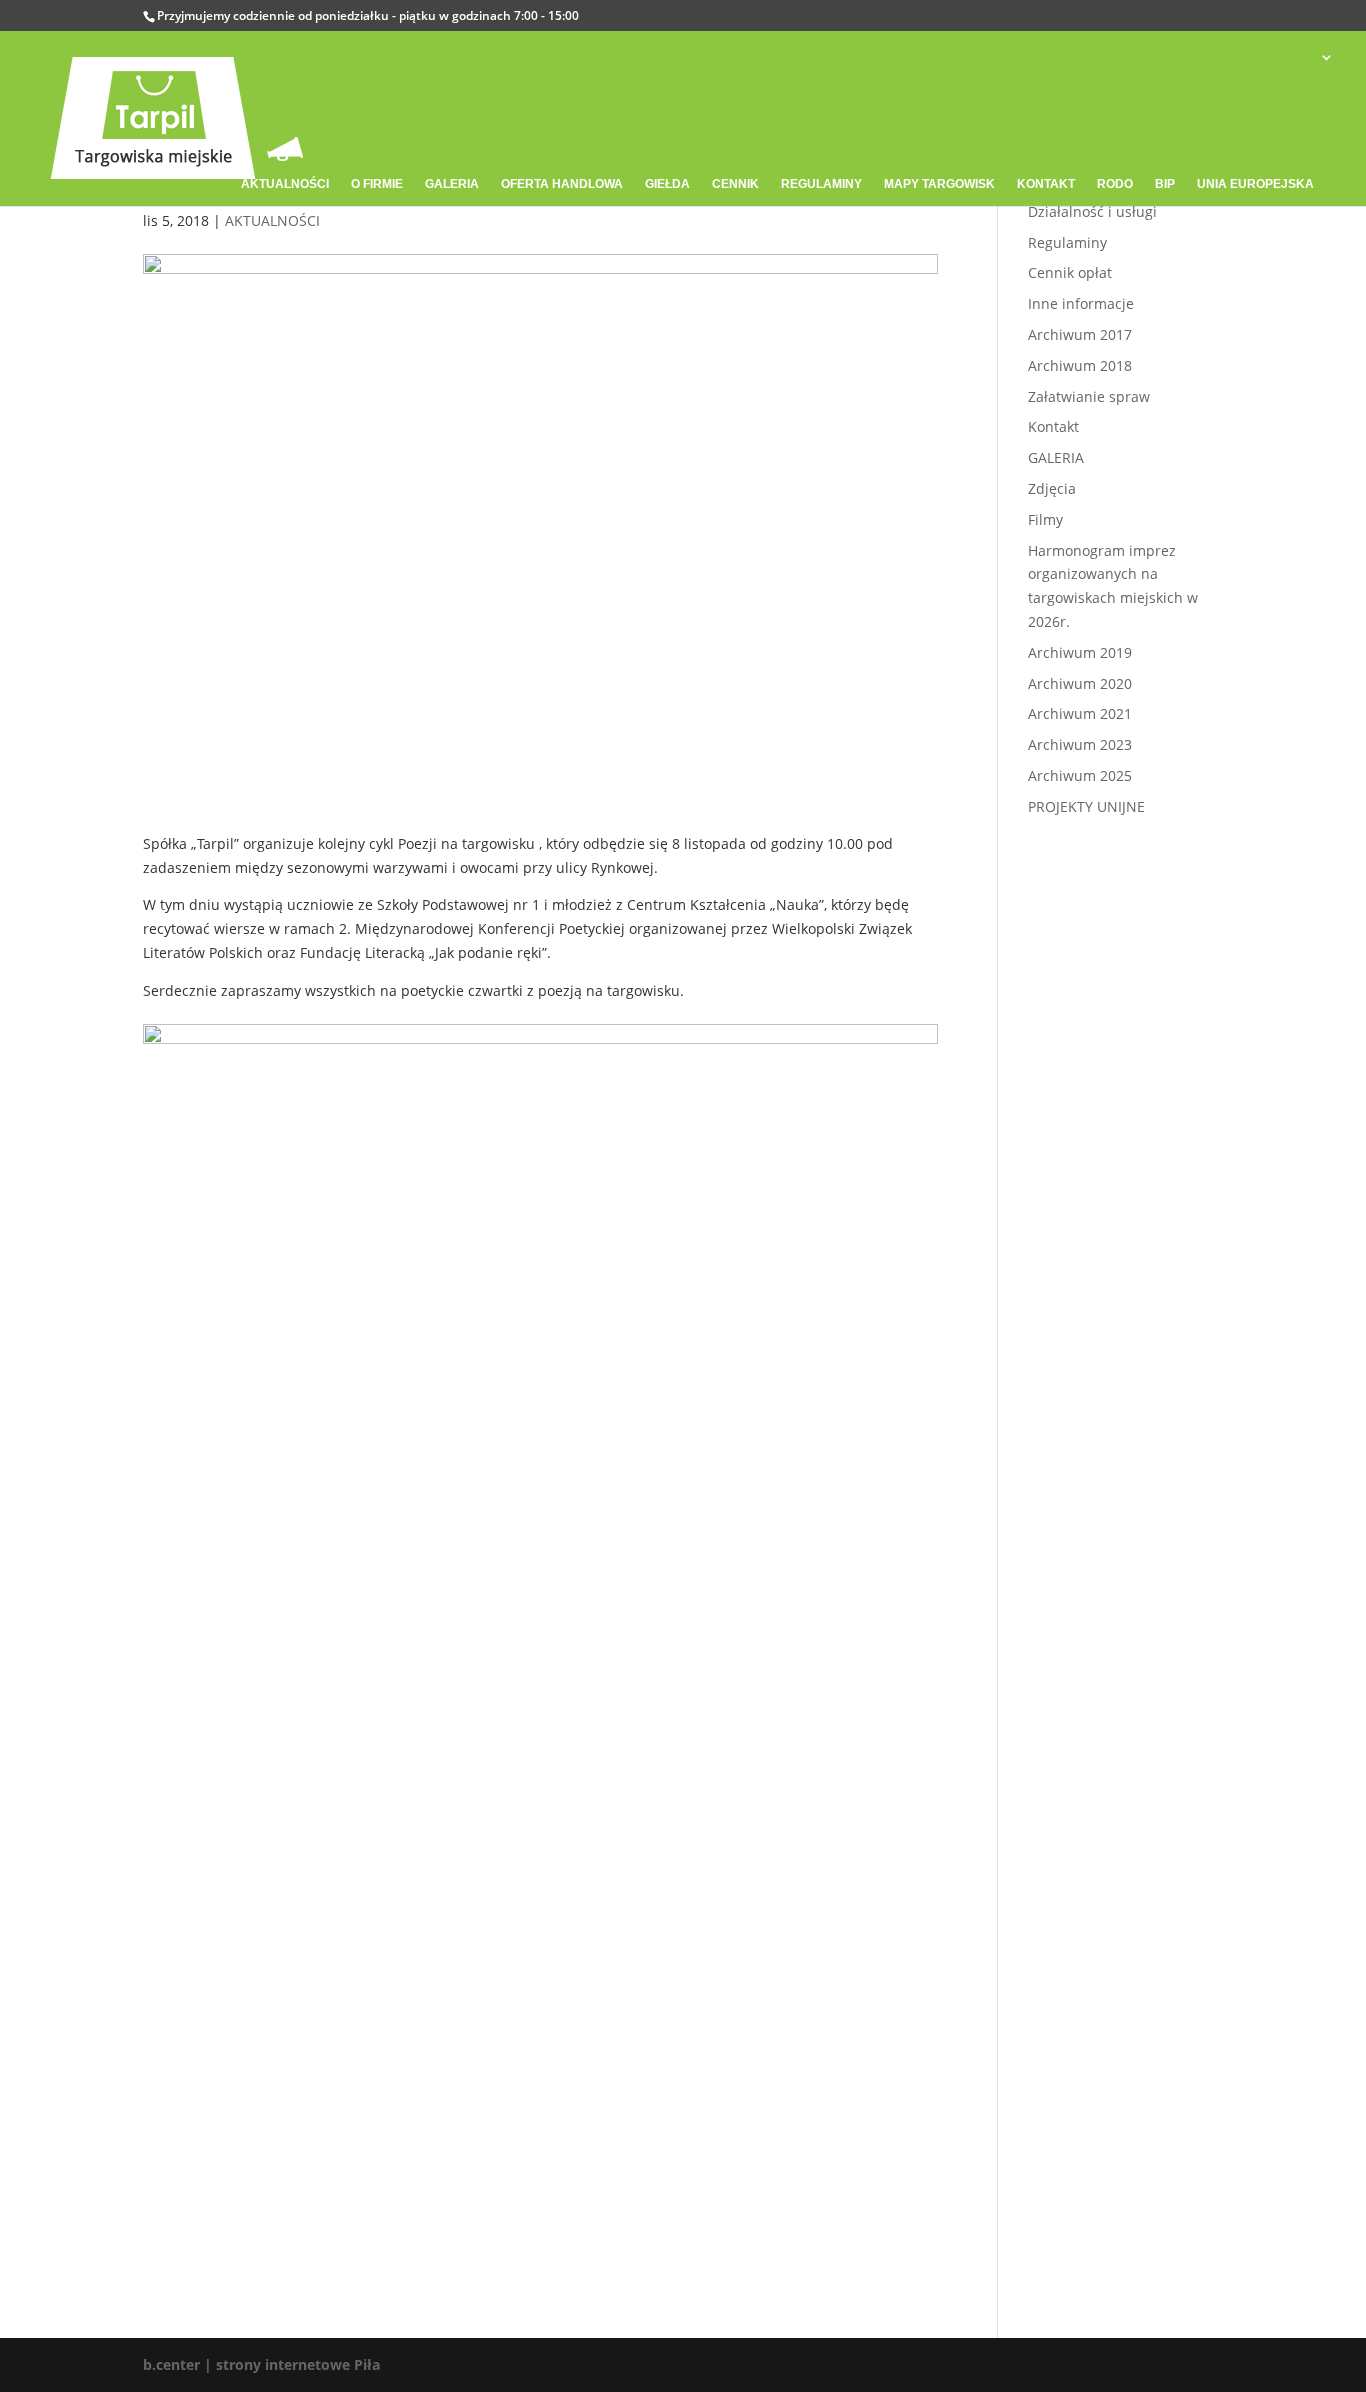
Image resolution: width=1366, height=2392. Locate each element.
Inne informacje (1081, 303)
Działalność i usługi (1092, 211)
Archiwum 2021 (1080, 713)
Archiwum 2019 (1080, 652)
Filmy (1045, 519)
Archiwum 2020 (1080, 683)
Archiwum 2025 (1080, 775)
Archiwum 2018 (1080, 365)
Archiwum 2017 (1080, 334)
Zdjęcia (1052, 488)
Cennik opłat (1070, 272)
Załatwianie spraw (1089, 396)
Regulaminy (1067, 242)
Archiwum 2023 (1080, 744)
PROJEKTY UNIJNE (1086, 806)
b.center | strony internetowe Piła (261, 2364)
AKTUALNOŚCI (272, 220)
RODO (1115, 184)
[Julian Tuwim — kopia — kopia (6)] (540, 2148)
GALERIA (1056, 457)
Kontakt (1053, 426)
